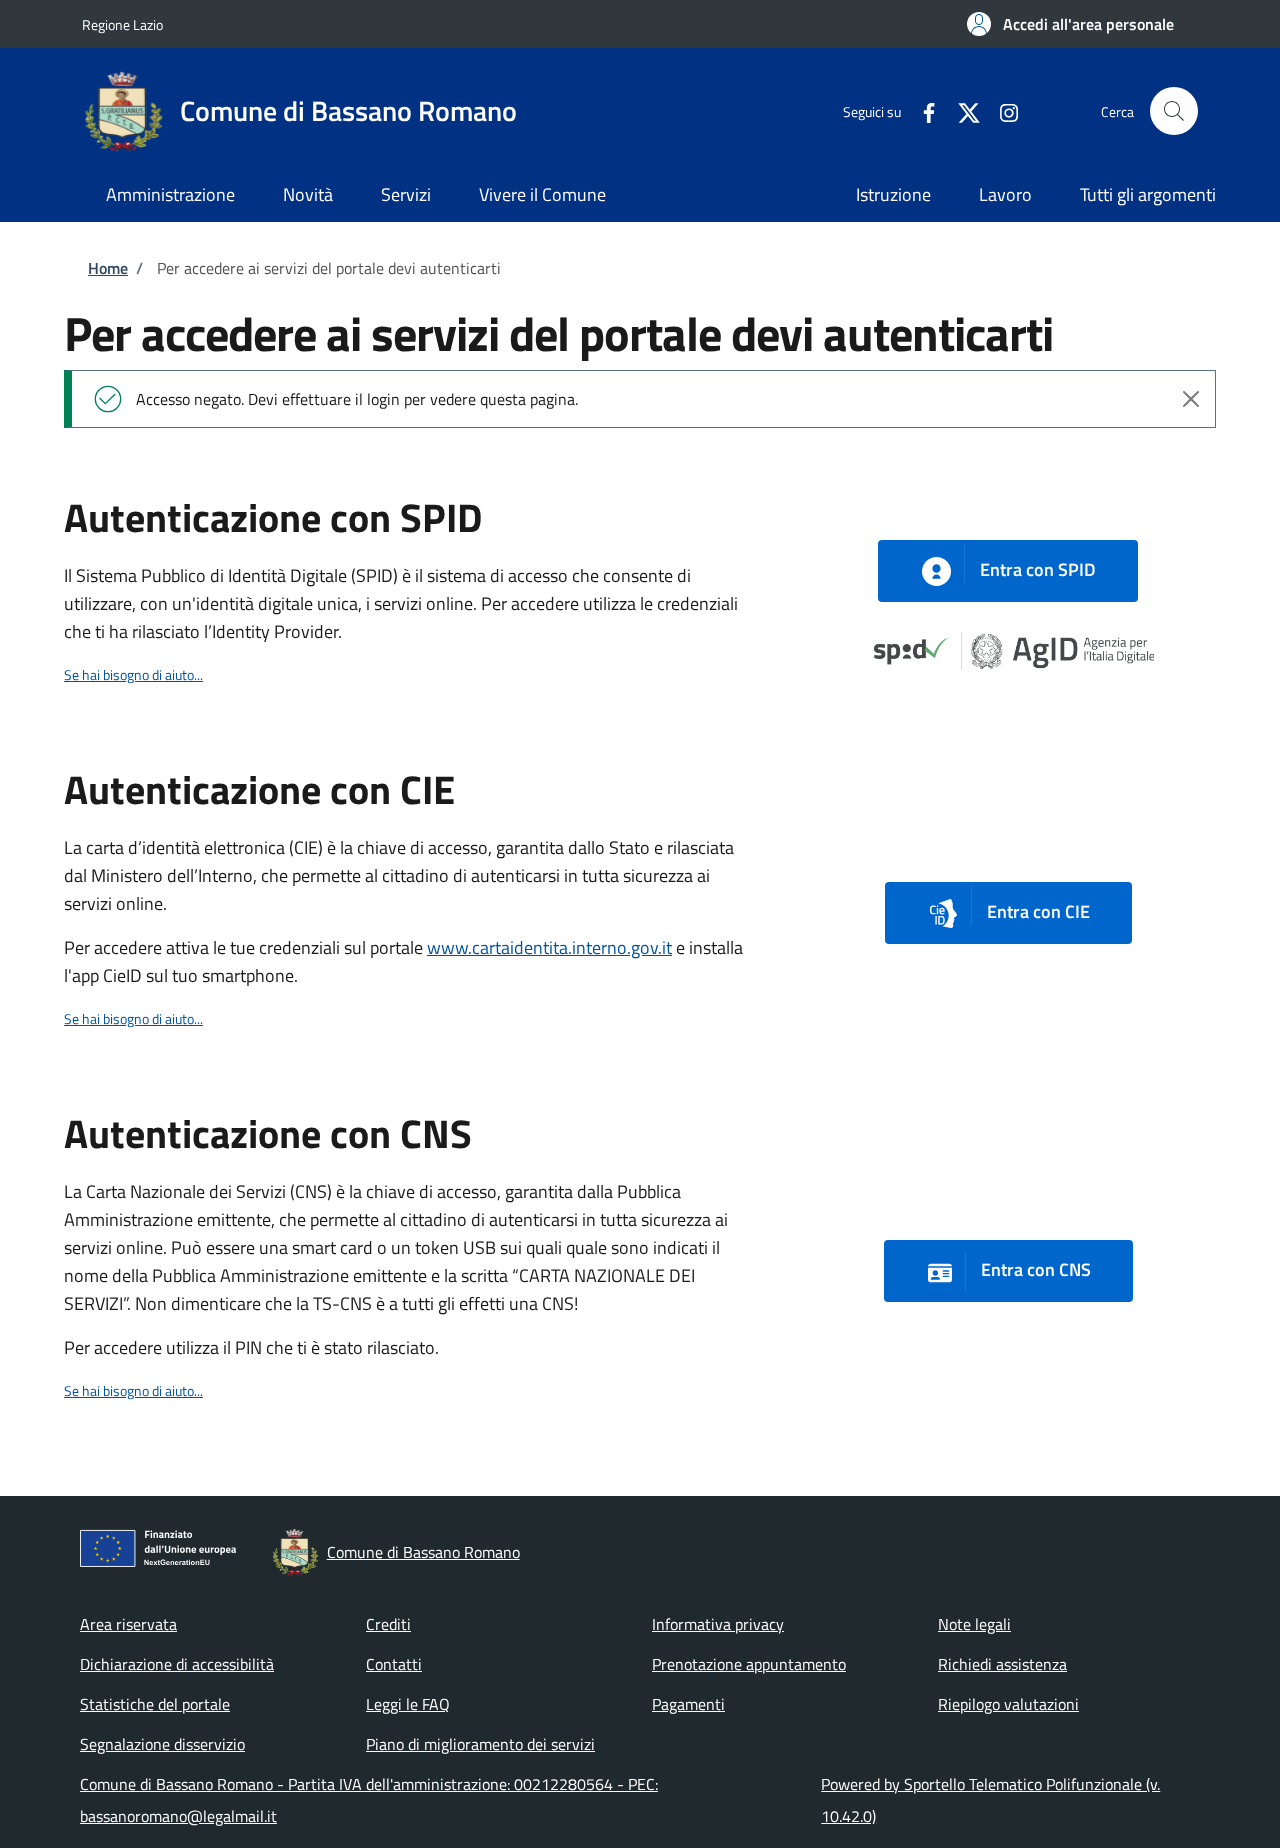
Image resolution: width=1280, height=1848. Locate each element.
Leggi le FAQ (408, 1704)
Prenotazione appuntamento (749, 1664)
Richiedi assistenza (1002, 1664)
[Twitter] (961, 110)
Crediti (388, 1624)
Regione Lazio (122, 24)
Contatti (394, 1664)
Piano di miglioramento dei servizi (480, 1744)
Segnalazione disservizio (162, 1744)
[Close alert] (1191, 399)
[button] (1070, 24)
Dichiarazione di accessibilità (177, 1664)
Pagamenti (688, 1704)
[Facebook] (921, 110)
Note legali (974, 1624)
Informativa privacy (718, 1624)
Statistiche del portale (155, 1704)
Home (108, 268)
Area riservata (128, 1624)
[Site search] (1174, 111)
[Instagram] (1001, 110)
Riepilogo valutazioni (1008, 1704)
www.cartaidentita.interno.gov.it (549, 947)
